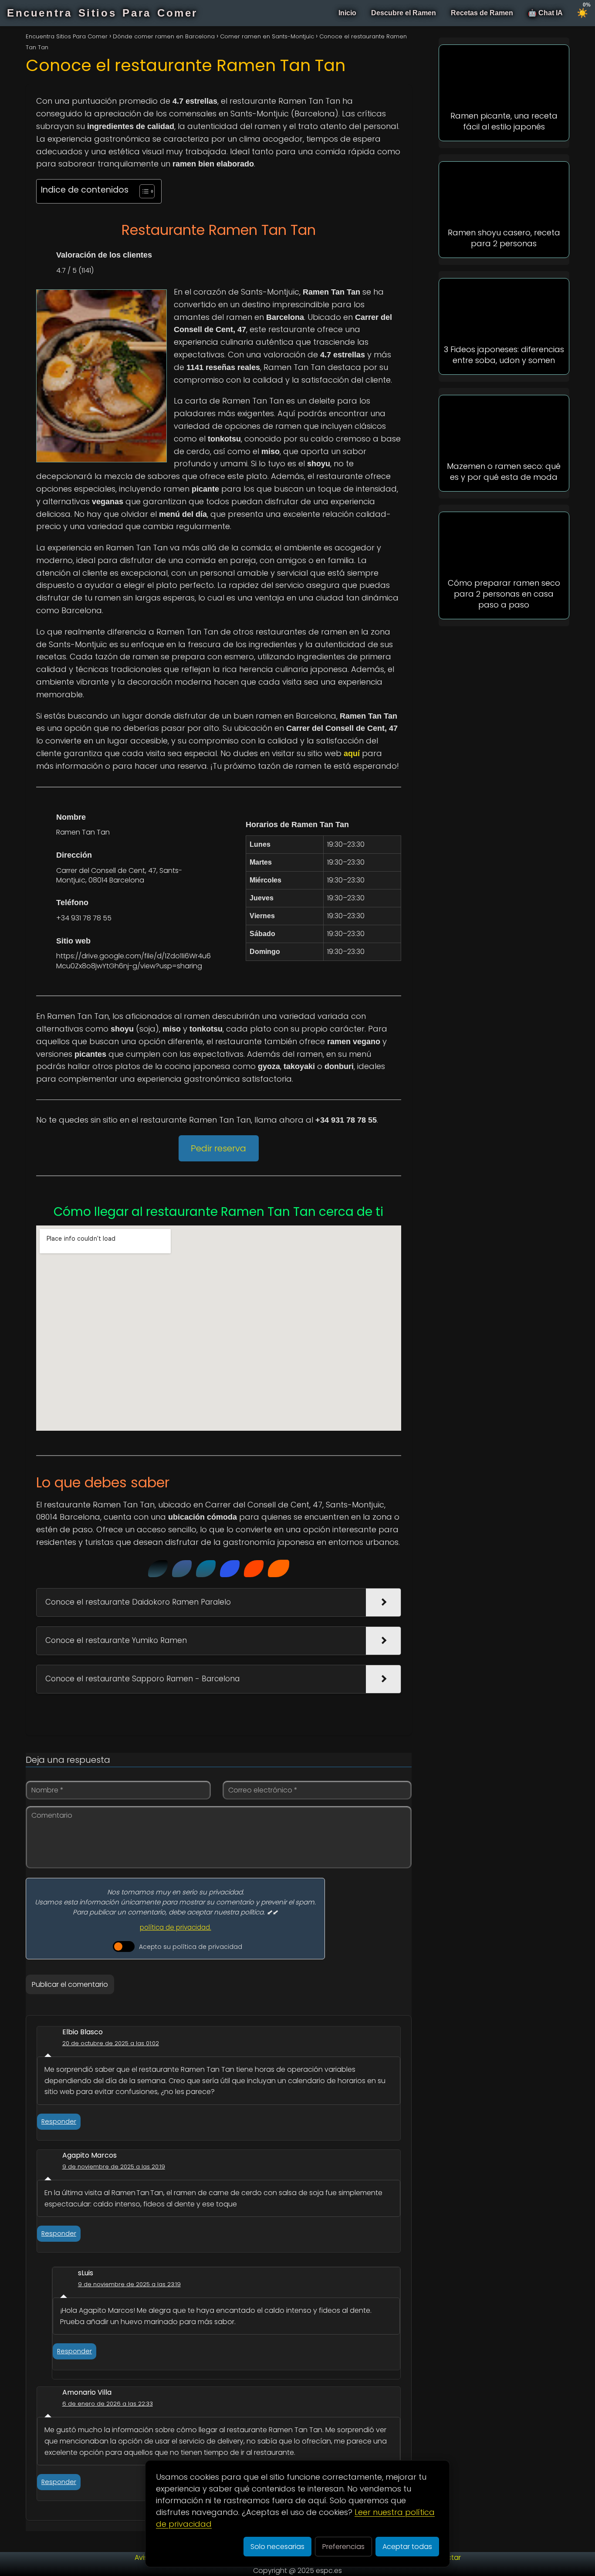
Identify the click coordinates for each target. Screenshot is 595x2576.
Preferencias (343, 2547)
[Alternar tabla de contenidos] (143, 191)
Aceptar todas (407, 2547)
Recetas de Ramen (482, 13)
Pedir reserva (218, 1148)
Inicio (347, 13)
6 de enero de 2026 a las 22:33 (108, 2404)
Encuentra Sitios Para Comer (102, 13)
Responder (59, 2121)
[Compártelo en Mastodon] (230, 1569)
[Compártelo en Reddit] (254, 1569)
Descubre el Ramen (404, 13)
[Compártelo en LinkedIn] (206, 1569)
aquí (352, 753)
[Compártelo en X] (158, 1569)
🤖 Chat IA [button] (545, 13)
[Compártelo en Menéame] (279, 1568)
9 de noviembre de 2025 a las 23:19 (129, 2284)
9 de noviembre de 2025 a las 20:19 (114, 2167)
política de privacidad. (176, 1927)
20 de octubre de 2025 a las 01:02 (111, 2043)
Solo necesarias (277, 2547)
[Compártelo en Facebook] (182, 1569)
